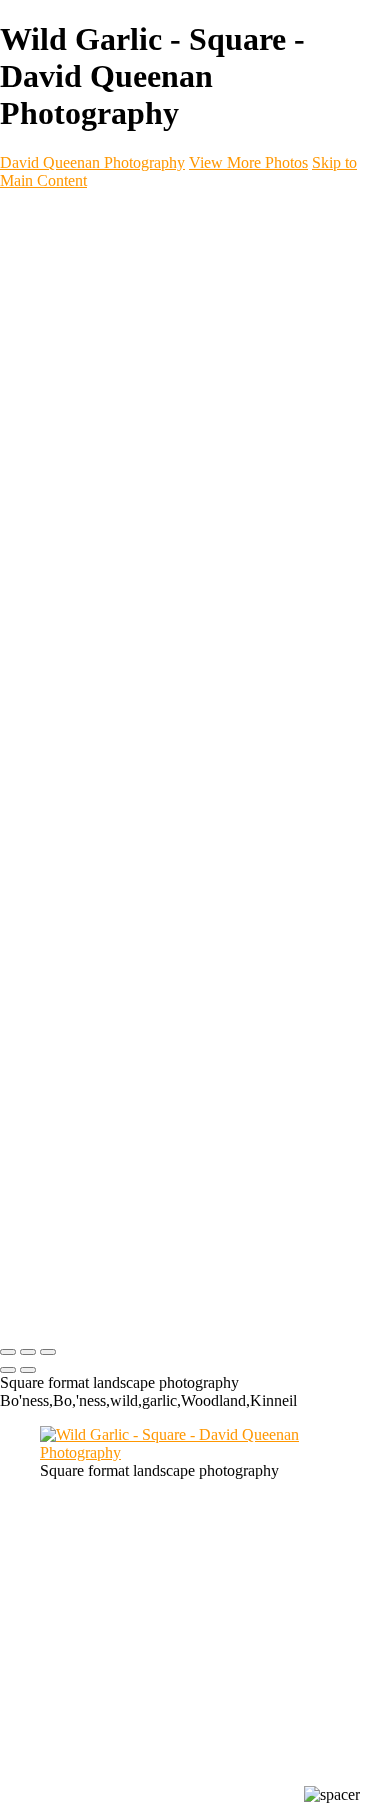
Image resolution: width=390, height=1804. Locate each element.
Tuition (64, 734)
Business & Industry (150, 518)
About (61, 680)
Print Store (77, 716)
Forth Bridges (128, 338)
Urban (102, 428)
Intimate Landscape (149, 374)
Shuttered (114, 644)
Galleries (72, 266)
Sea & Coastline (138, 320)
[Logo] (111, 214)
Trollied (106, 608)
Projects (69, 572)
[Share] (48, 754)
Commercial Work (103, 464)
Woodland (116, 356)
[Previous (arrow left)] (8, 1370)
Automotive (120, 536)
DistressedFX (128, 662)
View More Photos (248, 162)
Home (61, 248)
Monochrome (126, 410)
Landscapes (123, 302)
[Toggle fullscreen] (28, 1352)
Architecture (122, 446)
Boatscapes (122, 626)
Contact (67, 698)
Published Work (136, 554)
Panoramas (121, 392)
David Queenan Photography (92, 162)
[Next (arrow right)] (28, 1370)
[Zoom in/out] (48, 1352)
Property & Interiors (148, 500)
